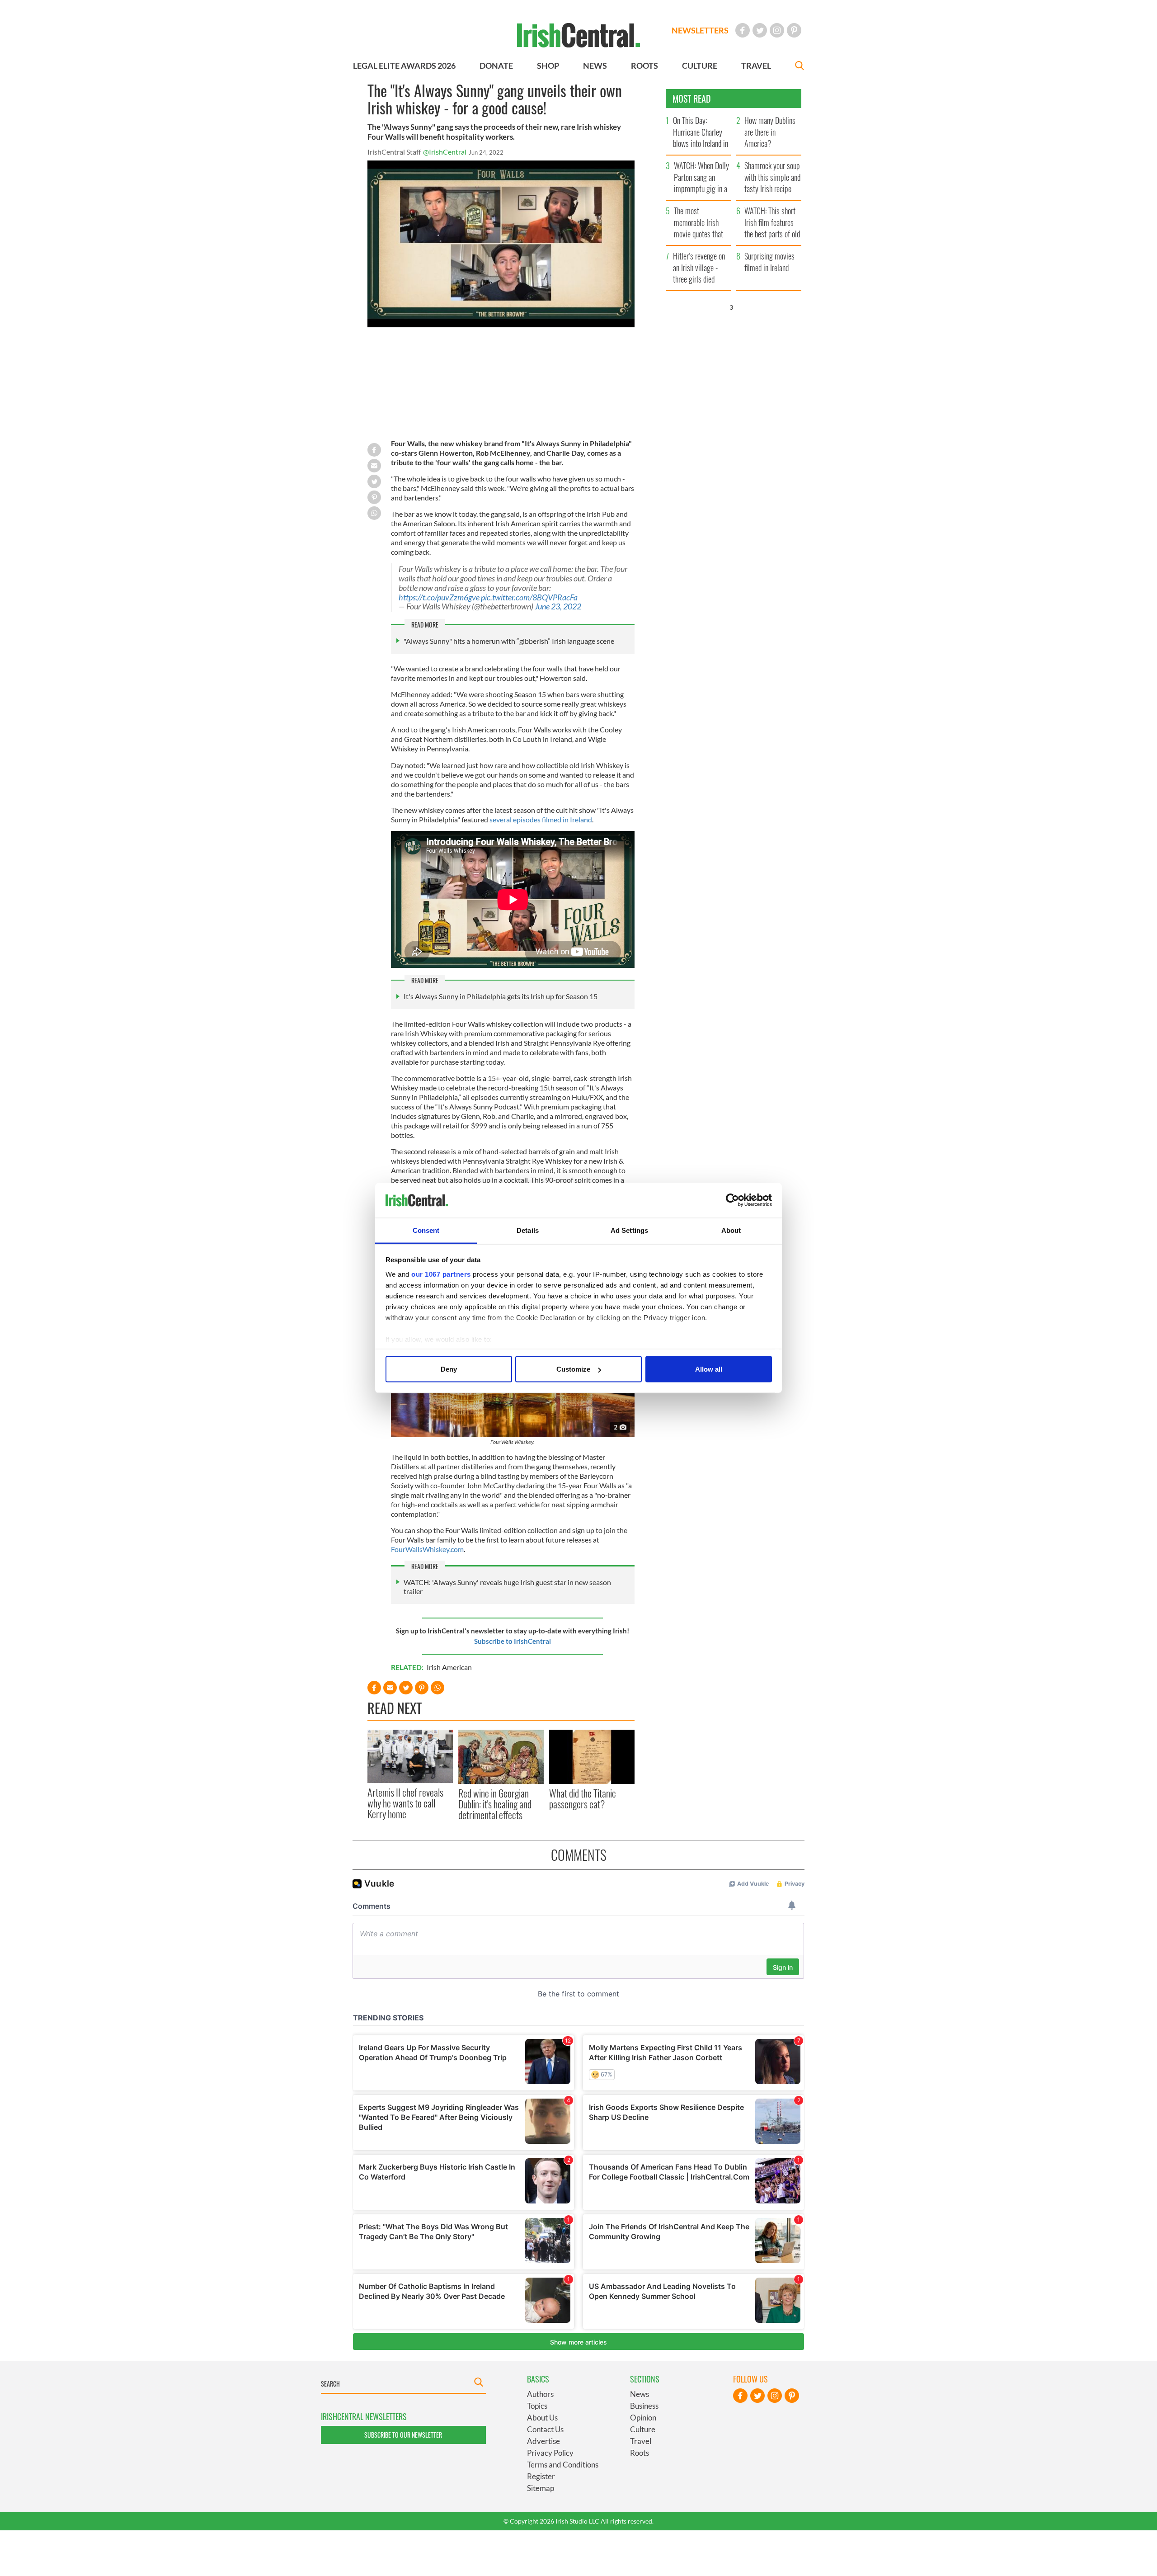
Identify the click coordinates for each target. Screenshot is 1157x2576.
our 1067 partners (441, 1274)
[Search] (800, 67)
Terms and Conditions (563, 2465)
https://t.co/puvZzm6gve (439, 597)
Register (541, 2476)
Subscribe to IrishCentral (513, 1641)
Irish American (449, 1667)
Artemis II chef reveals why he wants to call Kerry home (405, 1803)
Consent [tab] (426, 1230)
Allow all (709, 1369)
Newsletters (700, 30)
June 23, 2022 (558, 606)
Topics (537, 2406)
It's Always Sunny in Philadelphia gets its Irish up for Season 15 (501, 996)
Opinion (643, 2418)
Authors (540, 2394)
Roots (640, 2453)
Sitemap (541, 2488)
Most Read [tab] (692, 99)
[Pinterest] (794, 30)
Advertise (543, 2441)
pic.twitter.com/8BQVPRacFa (529, 597)
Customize (573, 1369)
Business (644, 2406)
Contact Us (545, 2429)
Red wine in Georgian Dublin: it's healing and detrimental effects (495, 1804)
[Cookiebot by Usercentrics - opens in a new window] (732, 1200)
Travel (641, 2441)
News (640, 2394)
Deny (449, 1369)
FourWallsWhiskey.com (427, 1549)
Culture (643, 2429)
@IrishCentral (445, 152)
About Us (542, 2418)
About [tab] (731, 1230)
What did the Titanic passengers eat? (583, 1798)
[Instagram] (777, 30)
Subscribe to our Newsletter (403, 2435)
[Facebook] (743, 30)
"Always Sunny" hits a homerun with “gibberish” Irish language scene (509, 641)
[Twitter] (760, 30)
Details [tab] (528, 1230)
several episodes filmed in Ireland (541, 819)
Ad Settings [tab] (629, 1230)
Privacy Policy (550, 2453)
